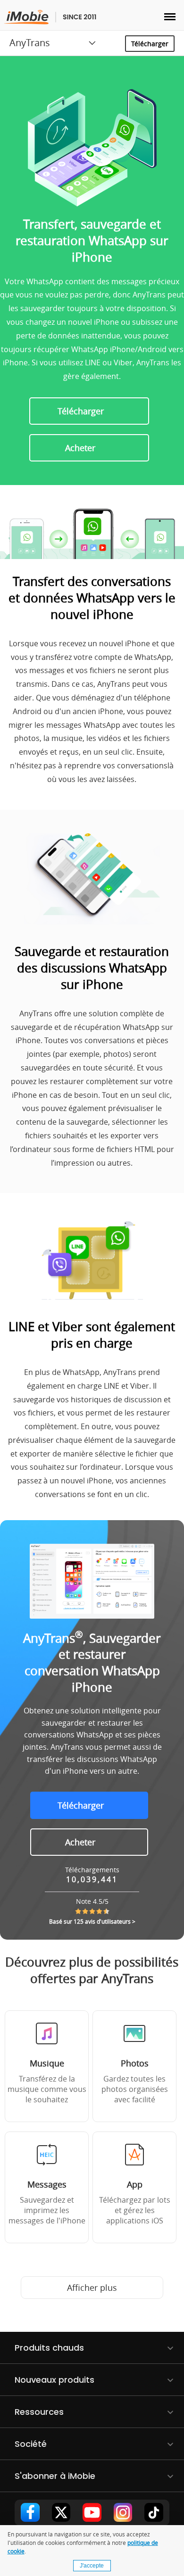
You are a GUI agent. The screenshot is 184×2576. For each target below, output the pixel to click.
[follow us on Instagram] (123, 2512)
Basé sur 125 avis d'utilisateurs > (92, 1921)
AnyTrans (30, 43)
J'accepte (92, 2566)
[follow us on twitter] (61, 2512)
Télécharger (150, 44)
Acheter (80, 448)
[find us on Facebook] (30, 2512)
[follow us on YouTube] (92, 2512)
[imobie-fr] (50, 17)
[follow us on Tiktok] (154, 2512)
